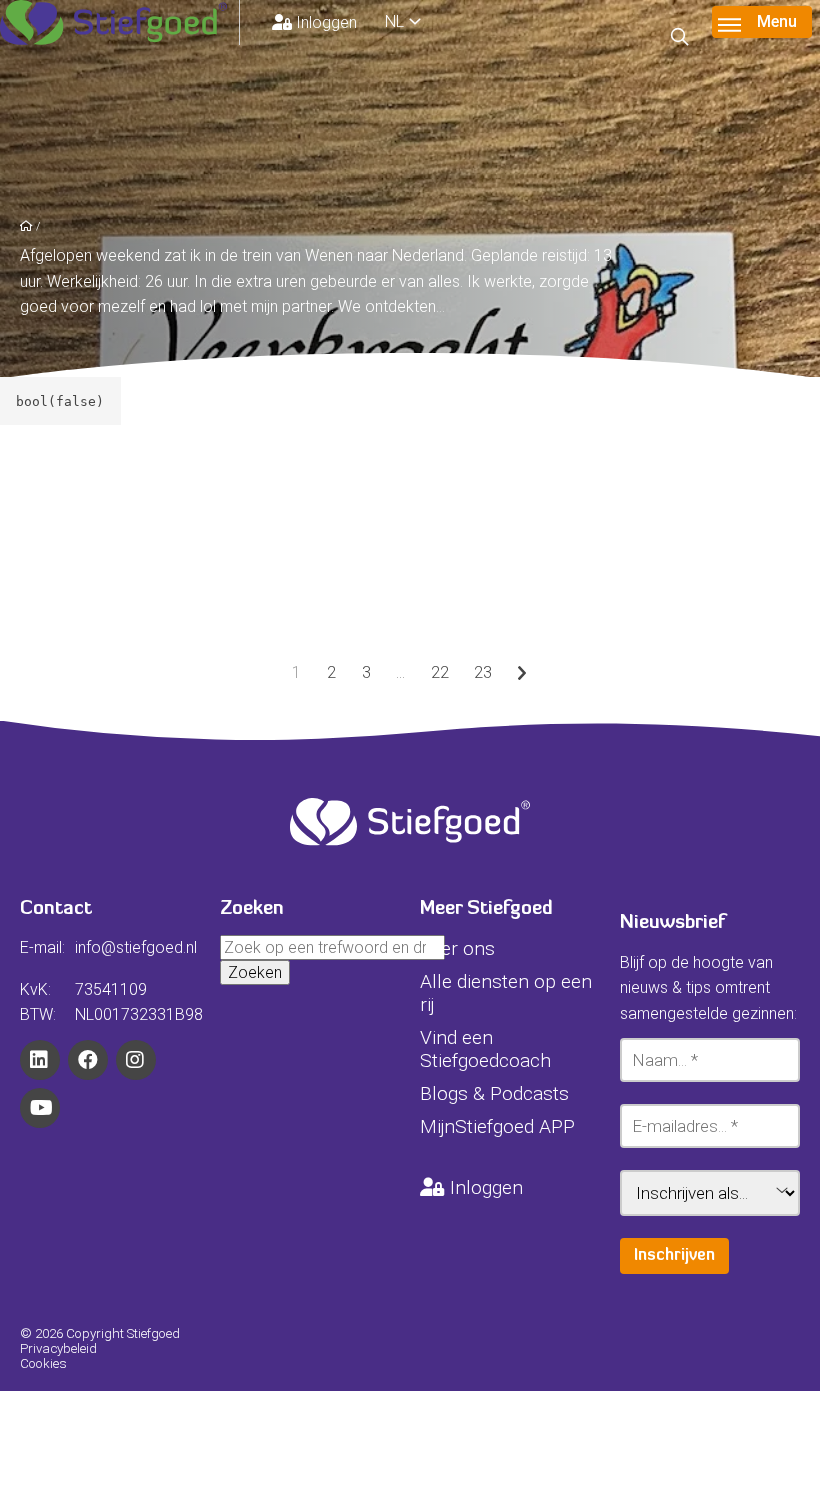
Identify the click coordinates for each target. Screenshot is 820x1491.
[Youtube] (40, 1108)
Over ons (457, 948)
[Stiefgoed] (120, 22)
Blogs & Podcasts (494, 1093)
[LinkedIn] (40, 1060)
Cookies (43, 1363)
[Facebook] (88, 1060)
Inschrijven (674, 1256)
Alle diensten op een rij (506, 993)
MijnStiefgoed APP (497, 1126)
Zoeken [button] (255, 972)
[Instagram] (136, 1060)
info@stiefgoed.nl (136, 947)
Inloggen (326, 22)
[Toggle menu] (762, 22)
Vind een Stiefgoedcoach (485, 1049)
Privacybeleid (58, 1348)
